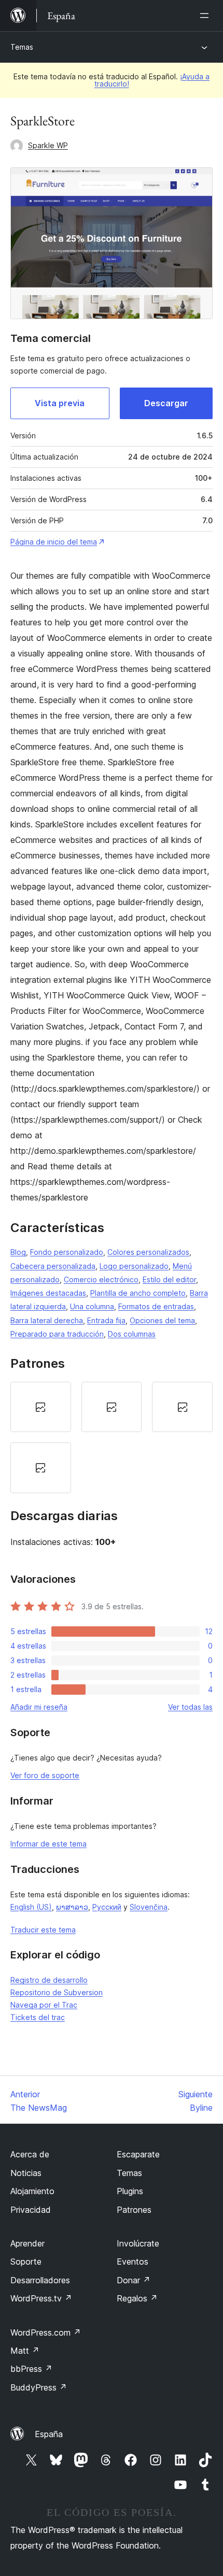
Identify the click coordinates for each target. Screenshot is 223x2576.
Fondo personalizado (67, 1252)
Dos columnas (132, 1334)
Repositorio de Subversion (57, 1992)
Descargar (166, 403)
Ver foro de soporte (45, 1775)
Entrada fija (106, 1320)
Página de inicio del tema (54, 542)
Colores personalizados (148, 1252)
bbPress (31, 2369)
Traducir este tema (43, 1930)
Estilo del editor (169, 1279)
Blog (18, 1252)
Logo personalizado (134, 1266)
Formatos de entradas (156, 1306)
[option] (41, 1407)
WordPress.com (46, 2332)
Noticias (26, 2173)
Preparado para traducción (57, 1334)
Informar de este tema (48, 1844)
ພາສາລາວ (72, 1907)
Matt (25, 2351)
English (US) (31, 1907)
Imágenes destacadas (48, 1293)
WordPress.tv (41, 2298)
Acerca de (30, 2154)
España (49, 2434)
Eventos (133, 2262)
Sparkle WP (48, 145)
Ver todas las (190, 1707)
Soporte (26, 2262)
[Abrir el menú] (206, 16)
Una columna (92, 1306)
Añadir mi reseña (39, 1707)
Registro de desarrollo (49, 1980)
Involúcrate (138, 2243)
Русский (107, 1907)
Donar (134, 2280)
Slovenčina (149, 1907)
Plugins (130, 2191)
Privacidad (31, 2210)
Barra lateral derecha (47, 1320)
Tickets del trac (38, 2017)
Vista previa (60, 403)
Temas (22, 47)
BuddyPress (39, 2387)
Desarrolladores (40, 2280)
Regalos (137, 2298)
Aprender (27, 2243)
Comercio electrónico (101, 1279)
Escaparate (138, 2154)
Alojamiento (32, 2191)
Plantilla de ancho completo (138, 1293)
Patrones (134, 2210)
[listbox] (112, 1437)
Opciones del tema (162, 1320)
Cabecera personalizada (53, 1266)
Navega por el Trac (44, 2005)
